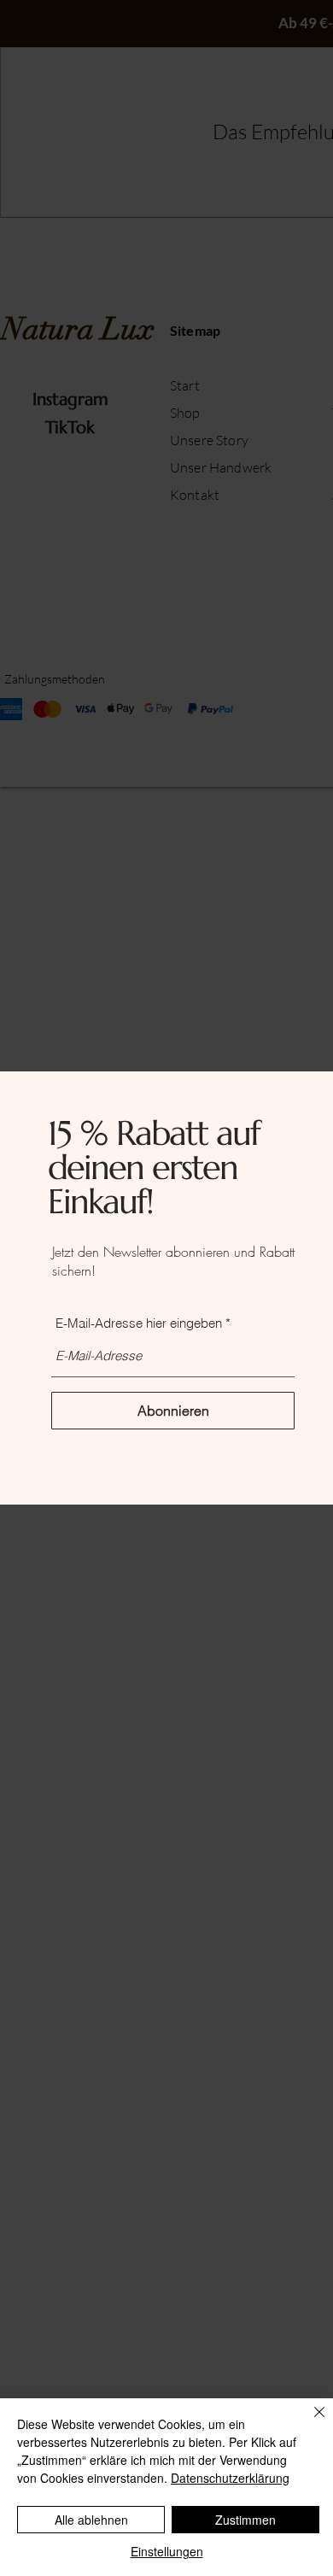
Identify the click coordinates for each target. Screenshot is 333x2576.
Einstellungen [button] (167, 2551)
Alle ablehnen (91, 2520)
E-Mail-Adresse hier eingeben (139, 1323)
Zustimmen (245, 2520)
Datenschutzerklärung (230, 2478)
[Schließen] (309, 2422)
